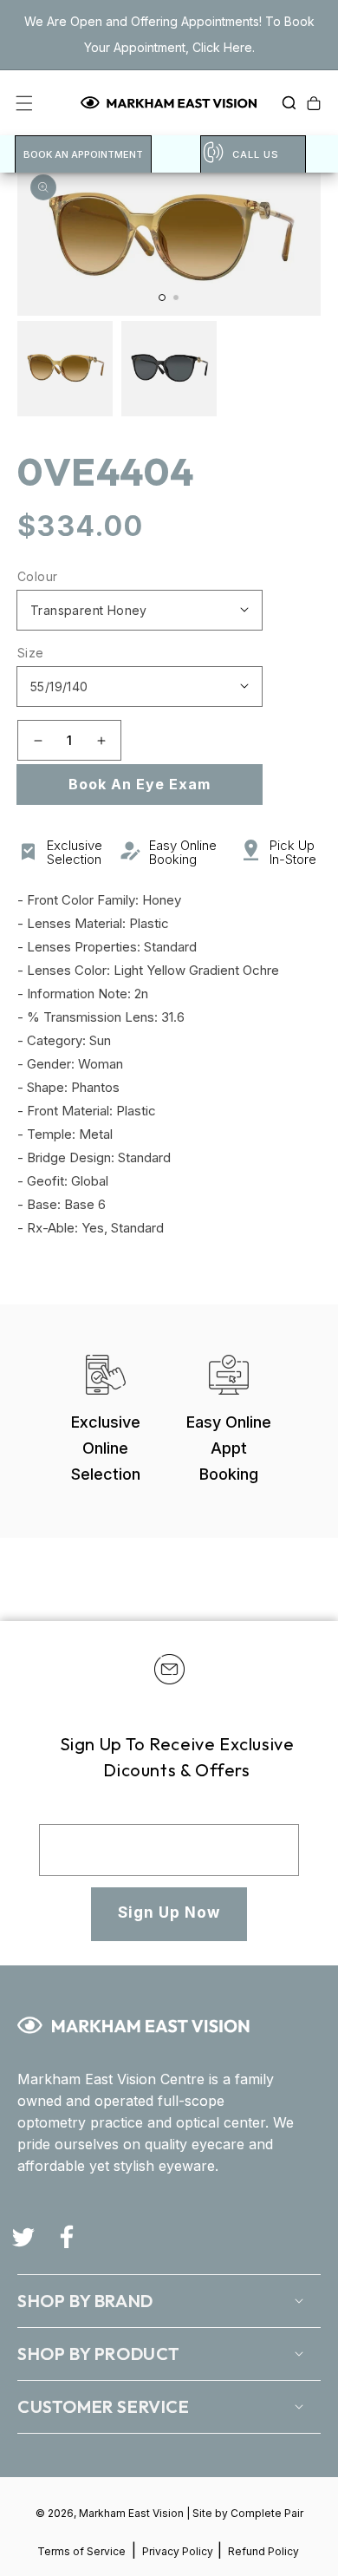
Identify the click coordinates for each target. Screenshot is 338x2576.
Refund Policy (263, 2551)
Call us (256, 154)
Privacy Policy (179, 2551)
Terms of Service (81, 2551)
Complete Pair (267, 2513)
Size (31, 653)
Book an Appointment (83, 154)
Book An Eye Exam (140, 784)
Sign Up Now (169, 1912)
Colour (37, 576)
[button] (284, 103)
